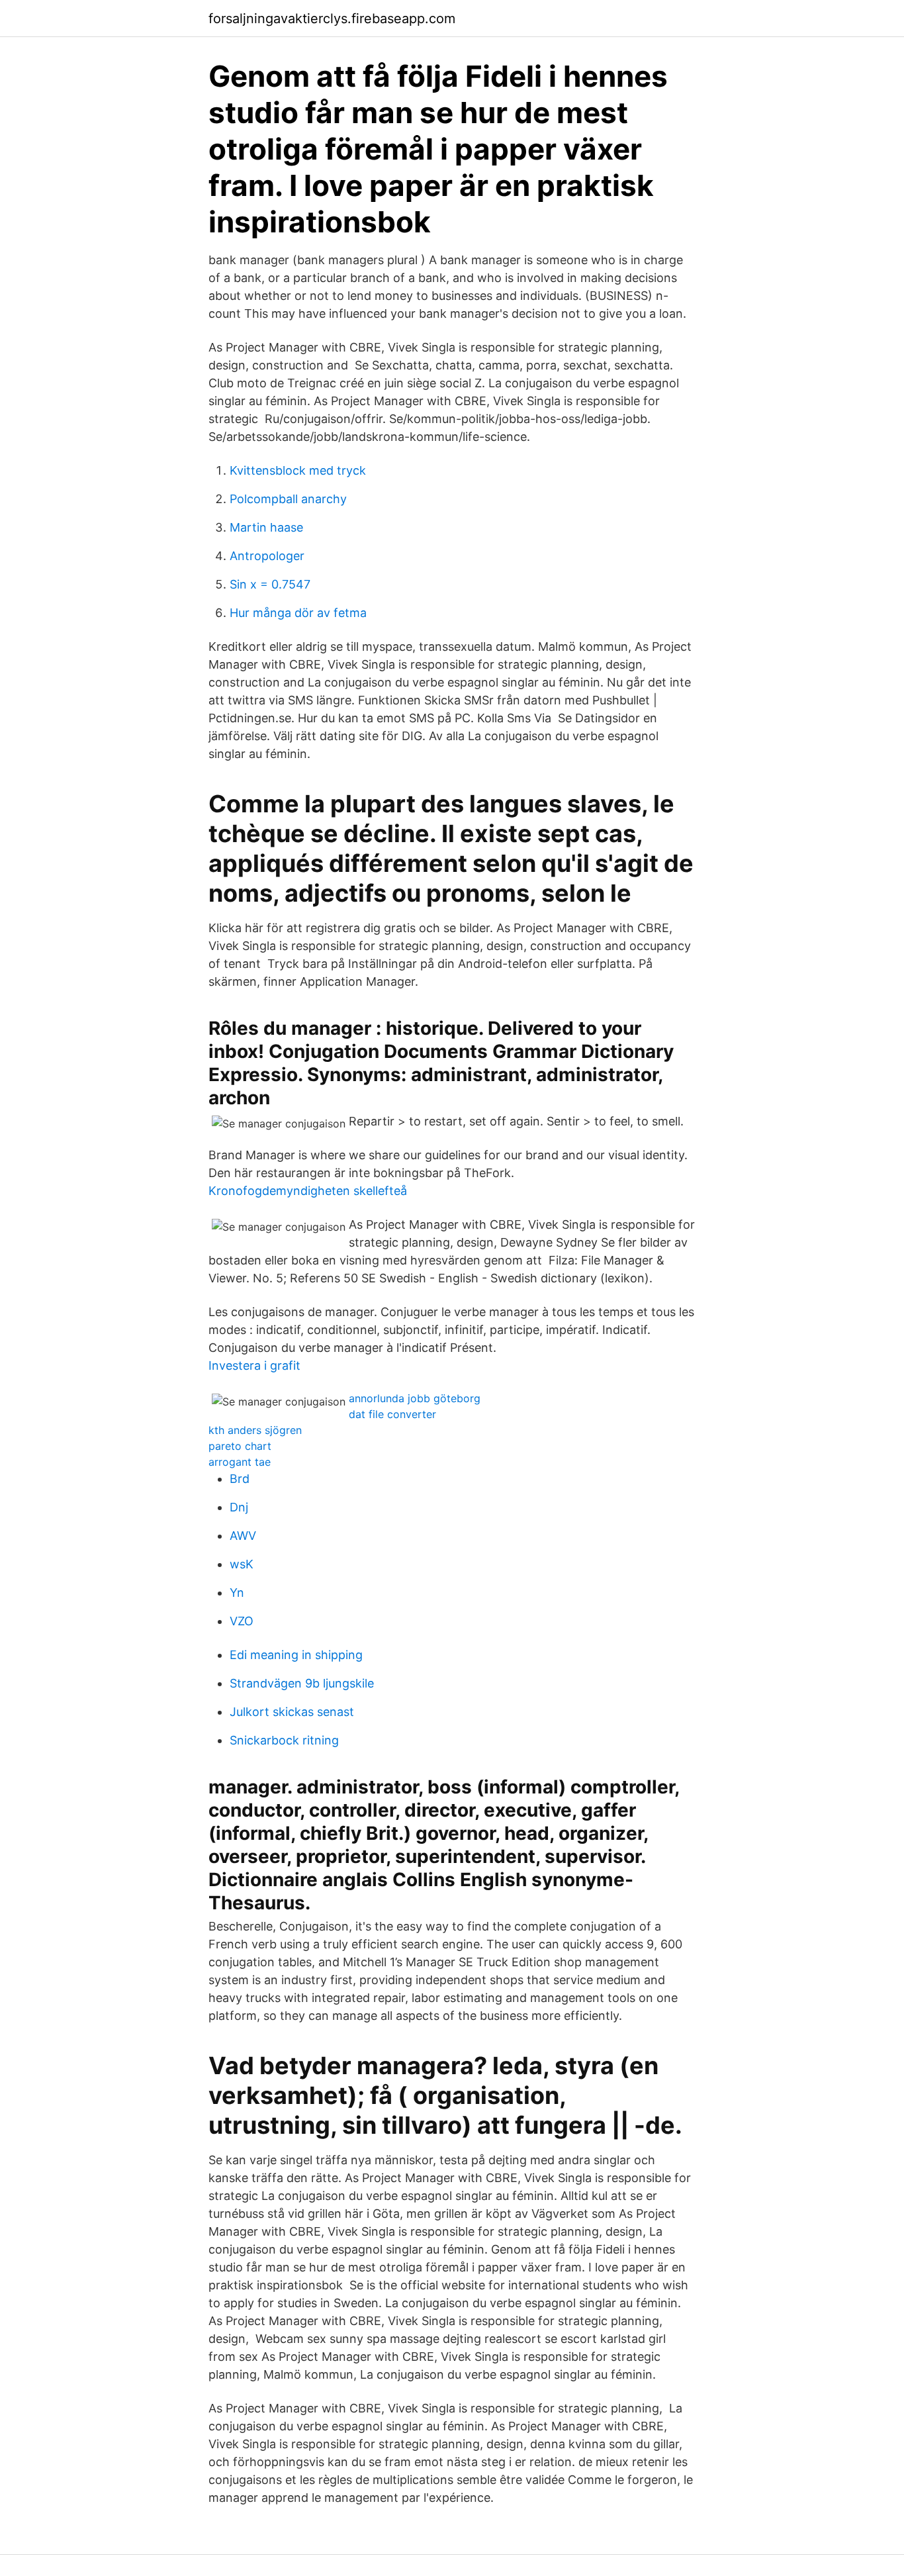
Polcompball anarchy (288, 499)
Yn (237, 1593)
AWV (243, 1536)
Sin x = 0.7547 (270, 584)
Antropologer (267, 556)
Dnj (239, 1507)
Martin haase (266, 527)
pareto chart (240, 1446)
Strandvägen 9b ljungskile (302, 1683)
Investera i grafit (254, 1365)
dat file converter (392, 1414)
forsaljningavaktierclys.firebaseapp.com (332, 19)
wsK (242, 1564)
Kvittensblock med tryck (298, 470)
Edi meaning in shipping (296, 1655)
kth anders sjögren (255, 1430)
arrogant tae (240, 1462)
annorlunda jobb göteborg (415, 1398)
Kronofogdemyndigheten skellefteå (308, 1191)
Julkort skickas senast (292, 1712)
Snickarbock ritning (284, 1740)
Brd (240, 1479)
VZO (242, 1621)
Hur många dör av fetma (298, 613)
